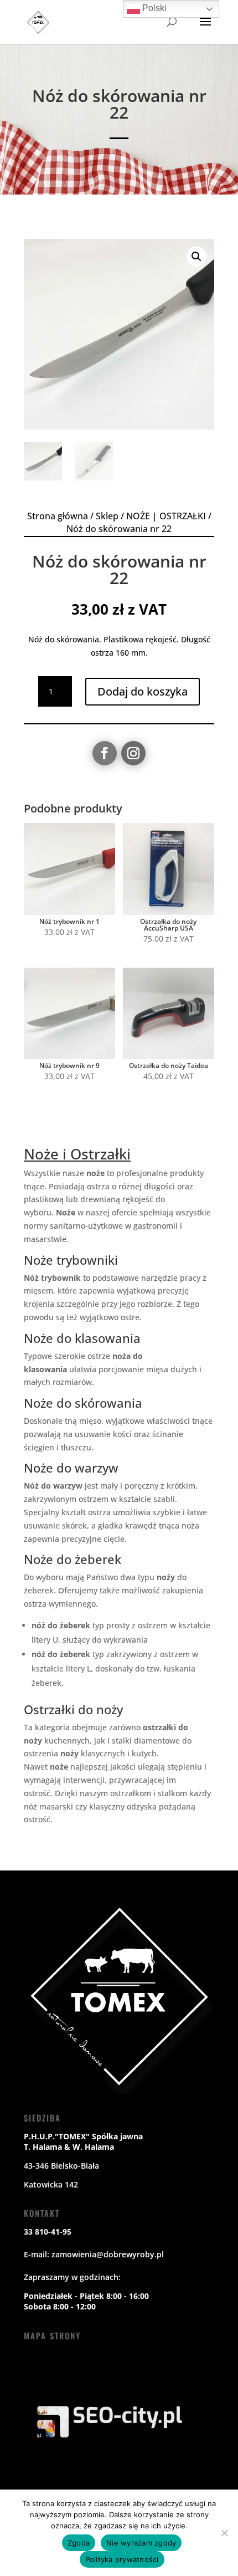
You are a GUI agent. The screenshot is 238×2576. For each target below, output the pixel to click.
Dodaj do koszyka (143, 691)
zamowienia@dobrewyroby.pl (108, 2254)
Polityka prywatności (122, 2559)
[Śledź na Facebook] (105, 753)
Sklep (107, 516)
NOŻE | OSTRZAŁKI (166, 516)
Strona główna (58, 516)
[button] (196, 257)
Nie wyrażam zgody (141, 2543)
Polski (153, 8)
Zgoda (79, 2543)
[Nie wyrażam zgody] (224, 2533)
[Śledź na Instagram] (133, 753)
